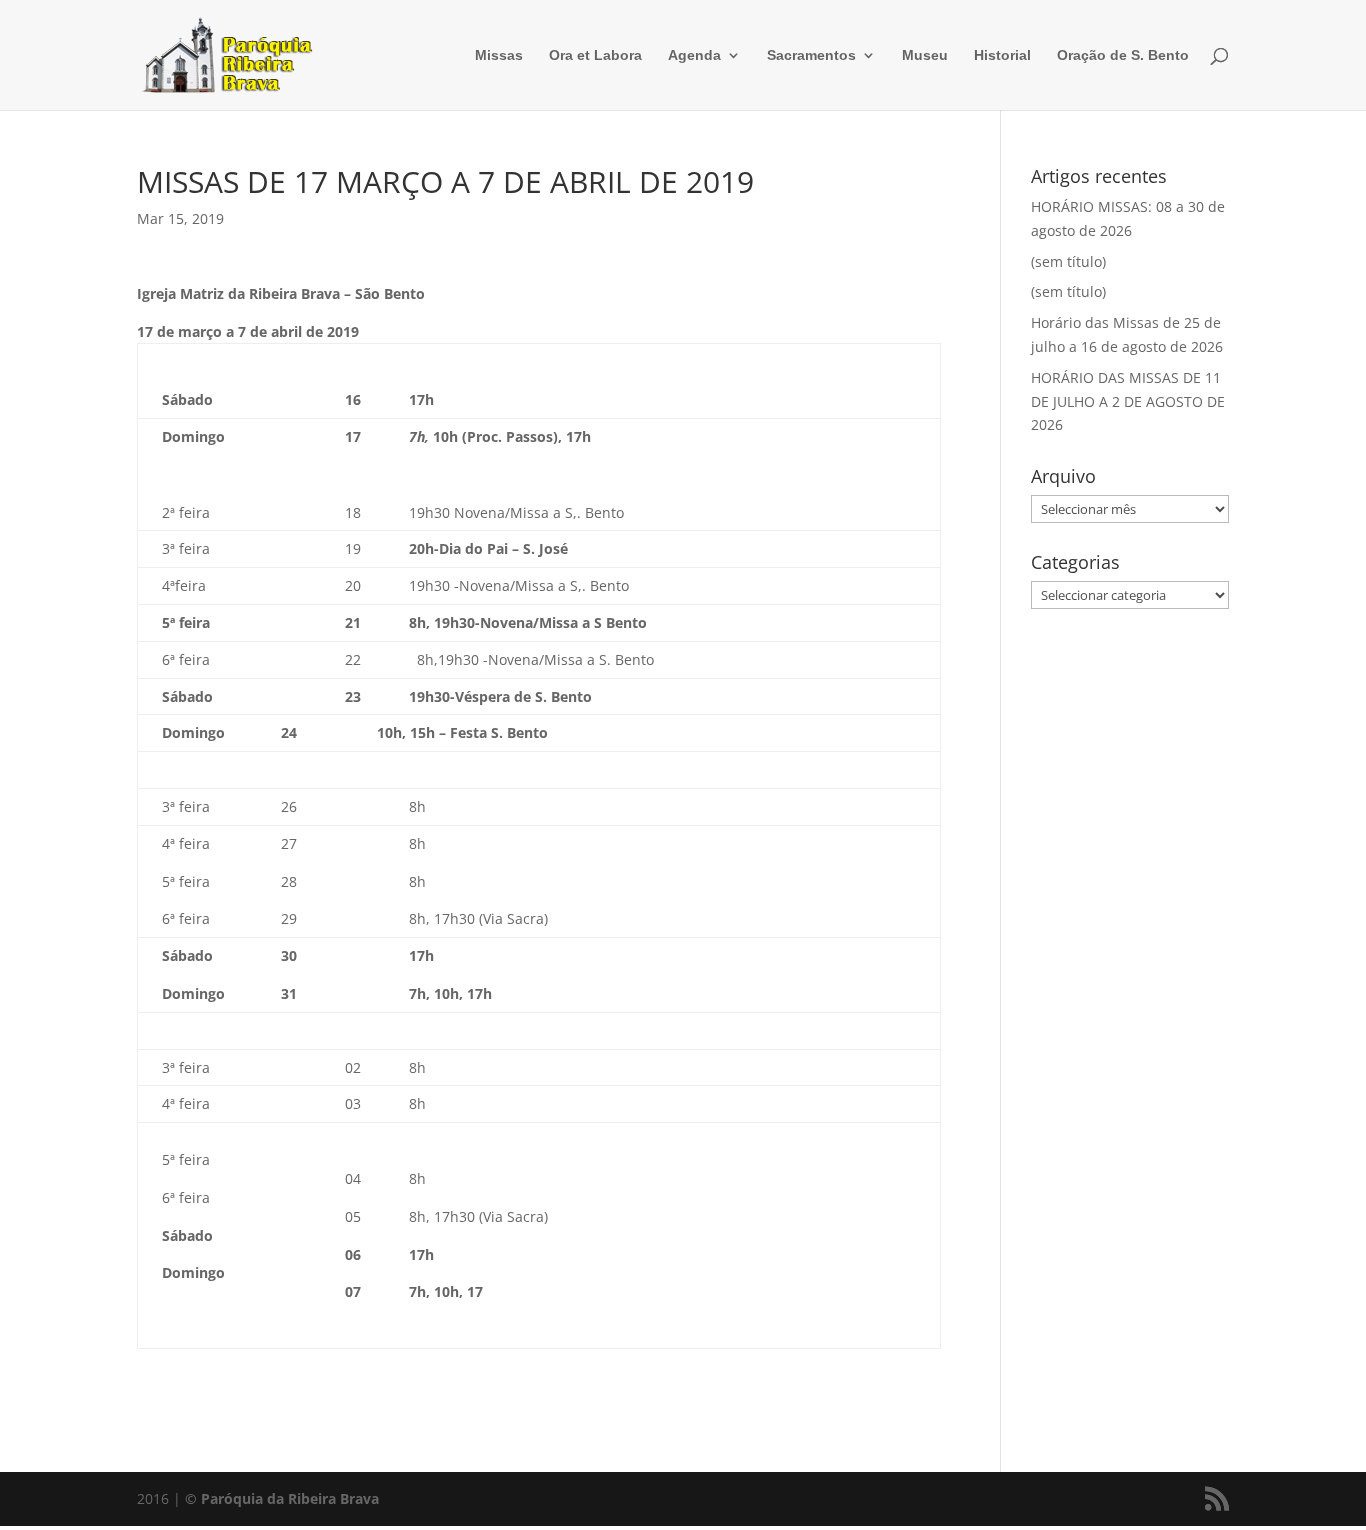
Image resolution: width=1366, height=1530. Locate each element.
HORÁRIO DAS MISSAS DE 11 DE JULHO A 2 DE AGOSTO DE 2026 (1128, 401)
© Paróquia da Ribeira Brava (282, 1498)
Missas (499, 55)
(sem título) (1068, 261)
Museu (925, 55)
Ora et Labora (595, 55)
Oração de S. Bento (1123, 55)
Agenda (694, 55)
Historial (1002, 55)
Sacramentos (811, 55)
